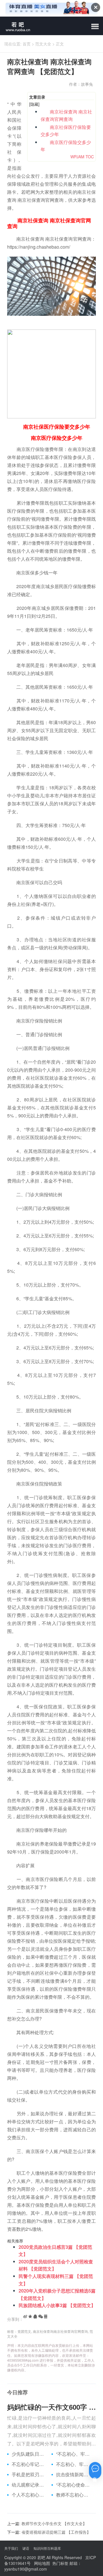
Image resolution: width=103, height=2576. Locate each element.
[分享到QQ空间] (30, 2317)
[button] (95, 27)
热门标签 (60, 2563)
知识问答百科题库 (47, 2548)
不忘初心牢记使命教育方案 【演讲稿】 (29, 2464)
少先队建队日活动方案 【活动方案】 (29, 2454)
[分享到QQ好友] (35, 2317)
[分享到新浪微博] (25, 2317)
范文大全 (43, 44)
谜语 (26, 2548)
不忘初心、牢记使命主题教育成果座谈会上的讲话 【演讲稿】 (74, 2464)
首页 (27, 44)
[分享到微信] (41, 2317)
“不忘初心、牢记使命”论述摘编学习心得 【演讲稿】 (74, 2454)
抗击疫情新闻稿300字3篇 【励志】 (74, 2475)
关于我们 (11, 2548)
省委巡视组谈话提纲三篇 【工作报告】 (56, 2532)
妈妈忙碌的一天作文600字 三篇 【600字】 (51, 2407)
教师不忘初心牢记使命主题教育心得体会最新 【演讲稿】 (74, 2495)
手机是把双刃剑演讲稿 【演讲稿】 (29, 2475)
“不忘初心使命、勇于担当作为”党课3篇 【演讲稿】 (74, 2485)
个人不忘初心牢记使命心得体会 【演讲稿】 (29, 2495)
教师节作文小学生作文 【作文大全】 (54, 2523)
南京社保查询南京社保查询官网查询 (60, 2331)
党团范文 (24, 2331)
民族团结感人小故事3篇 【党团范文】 (57, 2305)
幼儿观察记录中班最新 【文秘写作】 (29, 2485)
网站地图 (42, 2563)
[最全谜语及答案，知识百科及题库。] (16, 26)
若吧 (41, 2557)
